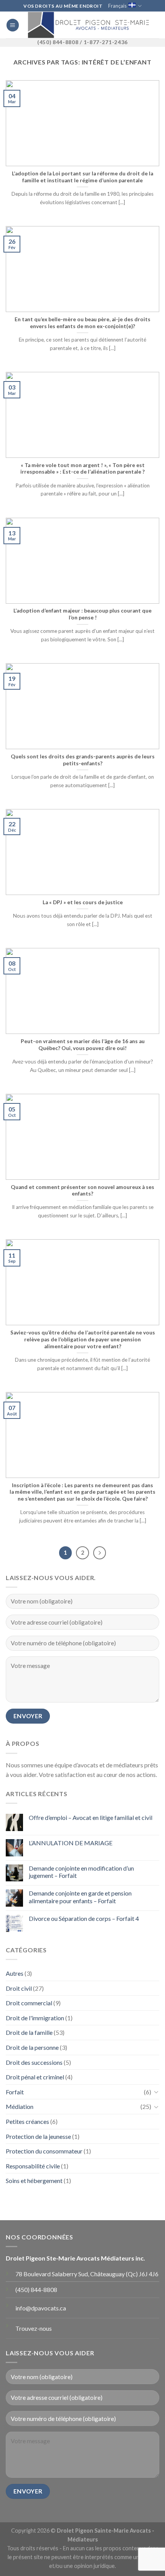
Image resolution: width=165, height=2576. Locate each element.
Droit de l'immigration (35, 2018)
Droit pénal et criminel (35, 2077)
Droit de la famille (29, 2032)
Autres (15, 1973)
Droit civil (19, 1988)
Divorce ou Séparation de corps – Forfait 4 (84, 1918)
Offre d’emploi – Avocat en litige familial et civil (91, 1817)
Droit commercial (29, 2003)
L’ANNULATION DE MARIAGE (71, 1843)
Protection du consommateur (44, 2151)
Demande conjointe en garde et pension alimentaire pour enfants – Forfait (80, 1897)
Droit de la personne (32, 2047)
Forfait (15, 2092)
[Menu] (13, 25)
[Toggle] (156, 2092)
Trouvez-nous (34, 2328)
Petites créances (27, 2121)
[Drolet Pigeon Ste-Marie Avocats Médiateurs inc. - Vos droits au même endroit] (88, 25)
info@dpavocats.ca (41, 2308)
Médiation (20, 2106)
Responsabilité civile (33, 2166)
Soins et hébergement (34, 2181)
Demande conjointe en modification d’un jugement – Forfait (81, 1872)
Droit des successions (34, 2062)
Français (117, 6)
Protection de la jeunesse (38, 2136)
